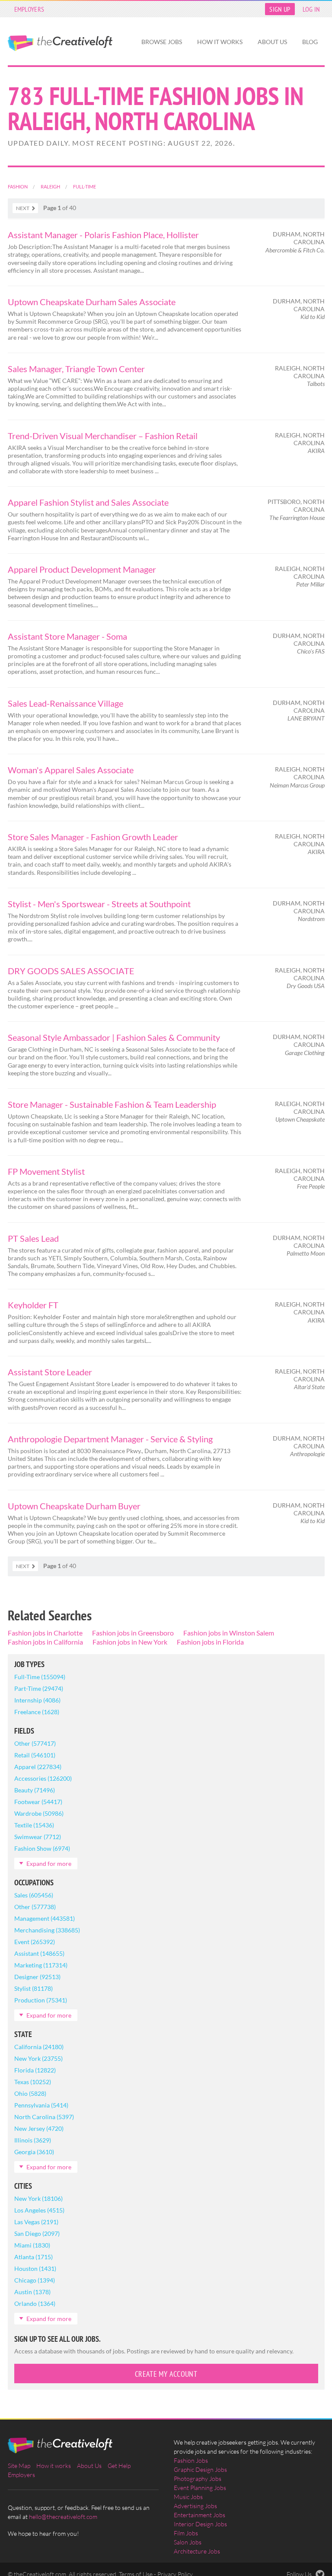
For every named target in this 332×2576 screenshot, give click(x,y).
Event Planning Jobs (200, 2488)
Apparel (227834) (38, 1767)
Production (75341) (41, 2000)
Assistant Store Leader (50, 1372)
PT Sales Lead (33, 1238)
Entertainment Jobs (200, 2515)
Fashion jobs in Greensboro (133, 1633)
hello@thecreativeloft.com (63, 2517)
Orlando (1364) (35, 2303)
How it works (220, 42)
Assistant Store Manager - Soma (67, 636)
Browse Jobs (162, 42)
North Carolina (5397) (44, 2117)
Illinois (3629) (33, 2140)
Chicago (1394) (35, 2280)
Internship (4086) (37, 1700)
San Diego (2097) (37, 2233)
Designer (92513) (37, 1977)
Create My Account (166, 2374)
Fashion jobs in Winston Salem (229, 1633)
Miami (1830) (32, 2245)
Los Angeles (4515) (39, 2210)
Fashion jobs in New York (130, 1642)
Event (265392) (35, 1942)
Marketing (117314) (41, 1965)
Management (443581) (45, 1918)
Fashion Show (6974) (42, 1848)
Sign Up (280, 9)
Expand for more (49, 1863)
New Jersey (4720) (39, 2128)
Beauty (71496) (35, 1790)
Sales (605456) (34, 1895)
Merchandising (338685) (47, 1930)
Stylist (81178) (34, 1988)
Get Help (119, 2466)
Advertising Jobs (195, 2506)
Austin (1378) (32, 2292)
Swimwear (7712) (38, 1837)
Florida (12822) (35, 2070)
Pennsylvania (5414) (41, 2105)
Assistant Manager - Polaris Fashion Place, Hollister (103, 235)
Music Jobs (188, 2497)
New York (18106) (38, 2198)
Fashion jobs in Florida (210, 1642)
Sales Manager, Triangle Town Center (76, 369)
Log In (311, 9)
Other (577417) (35, 1743)
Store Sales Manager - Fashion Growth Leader (93, 837)
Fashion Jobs (191, 2460)
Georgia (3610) (34, 2152)
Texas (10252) (33, 2082)
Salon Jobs (188, 2542)
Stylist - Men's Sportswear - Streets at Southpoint (99, 904)
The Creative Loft (60, 43)
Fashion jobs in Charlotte (45, 1633)
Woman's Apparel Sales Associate (71, 770)
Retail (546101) (35, 1755)
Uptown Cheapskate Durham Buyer (74, 1506)
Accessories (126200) (43, 1778)
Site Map (19, 2466)
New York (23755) (38, 2058)
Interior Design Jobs (200, 2524)
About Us (272, 42)
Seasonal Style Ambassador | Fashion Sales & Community (114, 1037)
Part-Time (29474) (39, 1688)
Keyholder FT (33, 1305)
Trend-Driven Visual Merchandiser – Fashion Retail (103, 436)
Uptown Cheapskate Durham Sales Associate (92, 302)
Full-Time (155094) (40, 1677)
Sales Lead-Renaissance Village (65, 703)
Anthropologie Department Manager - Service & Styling (110, 1439)
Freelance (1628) (37, 1712)
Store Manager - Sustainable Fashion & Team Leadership (112, 1104)
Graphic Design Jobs (200, 2469)
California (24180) (39, 2047)
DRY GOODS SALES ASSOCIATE (71, 971)
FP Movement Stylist (46, 1171)
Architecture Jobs (197, 2551)
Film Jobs (186, 2533)
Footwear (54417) (38, 1802)
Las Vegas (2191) (36, 2222)
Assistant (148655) (39, 1953)
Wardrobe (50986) (39, 1813)
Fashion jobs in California (45, 1642)
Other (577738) (35, 1907)
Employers (29, 9)
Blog (310, 42)
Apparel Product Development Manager (82, 569)
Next (23, 208)
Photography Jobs (198, 2479)
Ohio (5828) (30, 2093)
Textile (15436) (34, 1825)
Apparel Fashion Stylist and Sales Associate (88, 502)
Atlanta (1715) (34, 2257)
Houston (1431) (35, 2268)
